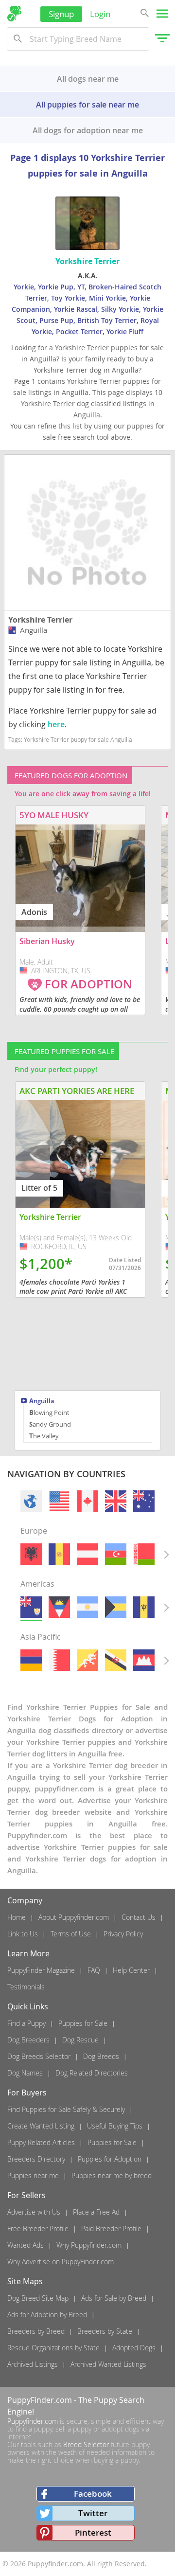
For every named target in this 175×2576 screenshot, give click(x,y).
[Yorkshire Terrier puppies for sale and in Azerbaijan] (116, 1554)
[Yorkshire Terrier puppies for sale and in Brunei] (116, 1660)
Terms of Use (71, 1934)
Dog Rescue (80, 2040)
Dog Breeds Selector (39, 2056)
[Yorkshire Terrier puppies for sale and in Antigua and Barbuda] (59, 1607)
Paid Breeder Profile (111, 2228)
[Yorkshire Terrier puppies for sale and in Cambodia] (144, 1660)
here (56, 724)
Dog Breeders (28, 2040)
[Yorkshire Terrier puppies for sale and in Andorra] (59, 1554)
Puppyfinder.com (33, 2421)
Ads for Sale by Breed (114, 2298)
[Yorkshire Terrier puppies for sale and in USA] (59, 1501)
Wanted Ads (26, 2245)
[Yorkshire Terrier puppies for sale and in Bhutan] (87, 1660)
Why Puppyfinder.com (89, 2245)
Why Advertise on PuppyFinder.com (61, 2262)
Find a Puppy (26, 2023)
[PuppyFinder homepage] (14, 14)
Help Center (131, 1970)
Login (100, 14)
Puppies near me (33, 2175)
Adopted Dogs (134, 2348)
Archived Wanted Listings (108, 2364)
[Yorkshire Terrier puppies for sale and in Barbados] (144, 1607)
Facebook (93, 2494)
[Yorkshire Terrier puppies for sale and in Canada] (87, 1501)
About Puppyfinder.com (74, 1917)
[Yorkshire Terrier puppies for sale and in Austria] (87, 1554)
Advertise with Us (34, 2212)
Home (17, 1917)
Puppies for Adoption (110, 2159)
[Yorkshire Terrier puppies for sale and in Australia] (144, 1501)
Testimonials (26, 1987)
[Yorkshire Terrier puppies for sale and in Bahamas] (116, 1607)
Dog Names (25, 2073)
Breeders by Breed (36, 2331)
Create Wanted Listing (41, 2126)
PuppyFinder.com (40, 2400)
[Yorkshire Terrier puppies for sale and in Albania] (31, 1554)
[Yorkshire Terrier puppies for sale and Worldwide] (31, 1501)
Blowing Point (49, 1413)
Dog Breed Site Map (38, 2298)
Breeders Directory (36, 2159)
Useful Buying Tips (115, 2126)
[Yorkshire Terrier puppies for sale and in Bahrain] (59, 1660)
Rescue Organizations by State (53, 2348)
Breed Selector (86, 2444)
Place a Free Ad (96, 2212)
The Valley (44, 1436)
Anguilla (42, 1402)
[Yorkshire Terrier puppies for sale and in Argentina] (87, 1607)
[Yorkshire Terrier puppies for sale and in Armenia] (31, 1660)
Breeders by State (105, 2331)
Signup (61, 14)
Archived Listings (33, 2364)
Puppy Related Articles (41, 2142)
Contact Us (139, 1917)
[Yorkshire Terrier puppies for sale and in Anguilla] (31, 1607)
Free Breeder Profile (38, 2228)
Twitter (93, 2513)
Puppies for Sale (83, 2023)
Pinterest (93, 2532)
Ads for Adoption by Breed (47, 2315)
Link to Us (23, 1934)
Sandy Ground (50, 1424)
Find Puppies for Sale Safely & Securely (66, 2109)
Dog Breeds (101, 2056)
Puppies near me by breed (112, 2175)
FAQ (94, 1970)
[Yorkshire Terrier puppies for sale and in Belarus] (144, 1554)
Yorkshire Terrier (40, 620)
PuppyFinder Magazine (41, 1970)
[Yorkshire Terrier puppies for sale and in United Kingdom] (116, 1501)
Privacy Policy (123, 1934)
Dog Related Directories (92, 2073)
